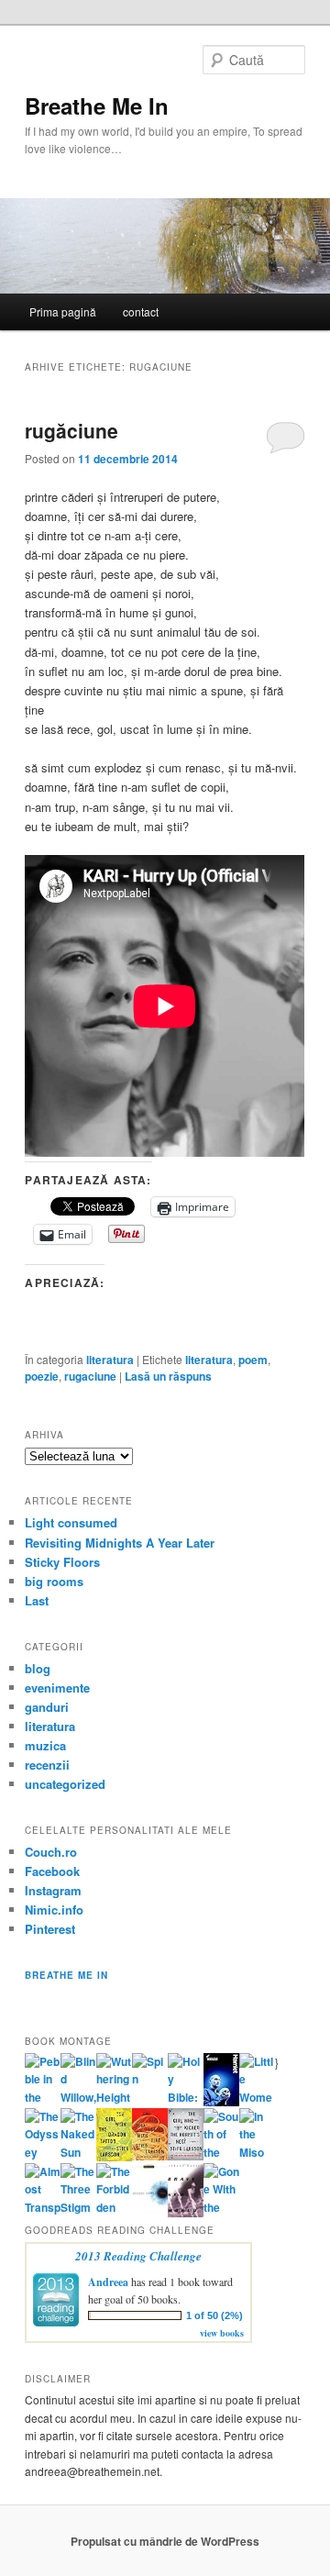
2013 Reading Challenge (138, 2256)
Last (37, 1600)
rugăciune (71, 430)
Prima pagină (63, 311)
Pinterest (50, 1929)
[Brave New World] (186, 2213)
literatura (110, 1360)
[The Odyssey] (43, 2152)
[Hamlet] (221, 2102)
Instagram (53, 1890)
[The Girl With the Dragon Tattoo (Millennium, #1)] (114, 2157)
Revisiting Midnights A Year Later (120, 1543)
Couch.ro (51, 1852)
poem (253, 1360)
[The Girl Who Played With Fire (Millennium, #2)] (150, 2156)
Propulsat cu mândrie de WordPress (165, 2541)
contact (141, 311)
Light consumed (71, 1522)
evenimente (57, 1688)
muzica (45, 1745)
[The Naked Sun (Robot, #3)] (78, 2152)
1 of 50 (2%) (214, 2315)
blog (38, 1668)
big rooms (54, 1581)
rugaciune (90, 1376)
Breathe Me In (97, 105)
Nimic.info (54, 1910)
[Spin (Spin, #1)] (150, 2079)
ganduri (47, 1707)
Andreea (108, 2282)
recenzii (47, 1765)
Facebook (52, 1871)
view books (222, 2333)
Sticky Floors (62, 1562)
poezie (42, 1376)
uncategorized (65, 1784)
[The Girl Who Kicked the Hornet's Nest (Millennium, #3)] (186, 2156)
